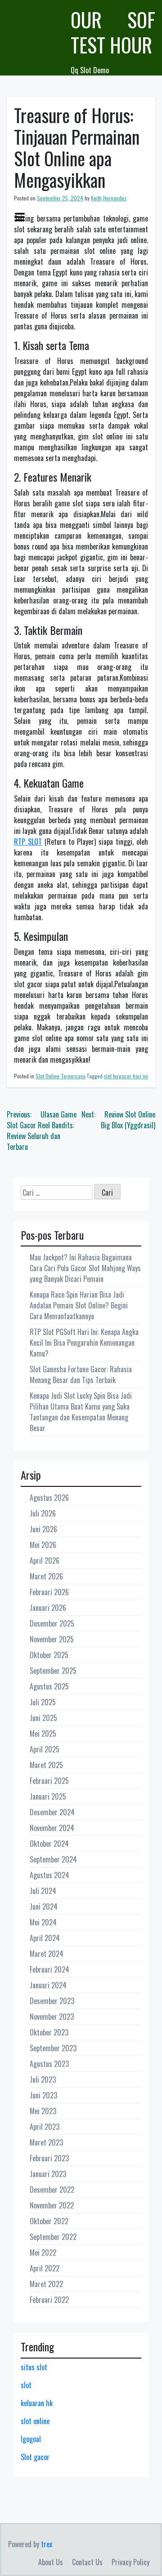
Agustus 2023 (49, 2064)
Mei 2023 (43, 2111)
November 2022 (52, 2205)
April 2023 (45, 2127)
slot (26, 2385)
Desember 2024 (52, 1812)
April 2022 (45, 2268)
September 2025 (53, 1671)
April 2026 (45, 1561)
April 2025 (45, 1749)
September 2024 (53, 1859)
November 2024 (52, 1828)
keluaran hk (37, 2403)
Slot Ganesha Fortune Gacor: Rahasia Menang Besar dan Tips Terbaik (81, 1374)
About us (51, 2562)
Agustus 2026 (49, 1498)
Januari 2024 (48, 1985)
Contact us (87, 2562)
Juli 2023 (43, 2079)
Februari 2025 (49, 1781)
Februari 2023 (49, 2158)
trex (47, 2544)
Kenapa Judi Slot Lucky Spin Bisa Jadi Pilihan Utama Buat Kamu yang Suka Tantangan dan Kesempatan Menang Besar (81, 1412)
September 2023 (53, 2048)
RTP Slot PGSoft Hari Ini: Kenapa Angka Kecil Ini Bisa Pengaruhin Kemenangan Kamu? (84, 1343)
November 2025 (52, 1639)
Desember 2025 (52, 1623)
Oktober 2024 (49, 1844)
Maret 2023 (46, 2142)
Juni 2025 (43, 1718)
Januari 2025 (48, 1796)
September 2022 (53, 2237)
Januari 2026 (48, 1608)
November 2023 (52, 2017)
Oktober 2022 (49, 2221)
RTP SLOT (28, 842)
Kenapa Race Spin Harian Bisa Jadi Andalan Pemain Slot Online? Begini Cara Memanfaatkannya (79, 1305)
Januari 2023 (48, 2174)
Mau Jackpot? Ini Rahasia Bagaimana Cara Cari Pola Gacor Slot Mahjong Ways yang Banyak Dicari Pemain (85, 1268)
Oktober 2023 (49, 2032)
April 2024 (45, 1938)
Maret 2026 (46, 1576)
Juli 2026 (43, 1513)
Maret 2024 (47, 1954)
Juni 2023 (43, 2095)
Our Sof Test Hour (113, 32)
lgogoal (31, 2439)
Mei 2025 (43, 1734)
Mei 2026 (43, 1545)
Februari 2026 (49, 1592)
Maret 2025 (46, 1765)
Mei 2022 (43, 2252)
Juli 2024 (43, 1891)
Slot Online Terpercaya (61, 1076)
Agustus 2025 (49, 1686)
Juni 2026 (43, 1529)
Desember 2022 (52, 2190)
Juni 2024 (44, 1907)
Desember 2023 (52, 2001)
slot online (35, 2421)
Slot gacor (35, 2457)
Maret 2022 (46, 2284)
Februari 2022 (49, 2300)
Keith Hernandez (109, 198)
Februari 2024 (49, 1969)
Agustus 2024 (49, 1875)
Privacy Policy (130, 2562)
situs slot (34, 2367)
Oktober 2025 (49, 1655)
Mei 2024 (43, 1922)
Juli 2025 (43, 1702)
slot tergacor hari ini (126, 1076)
